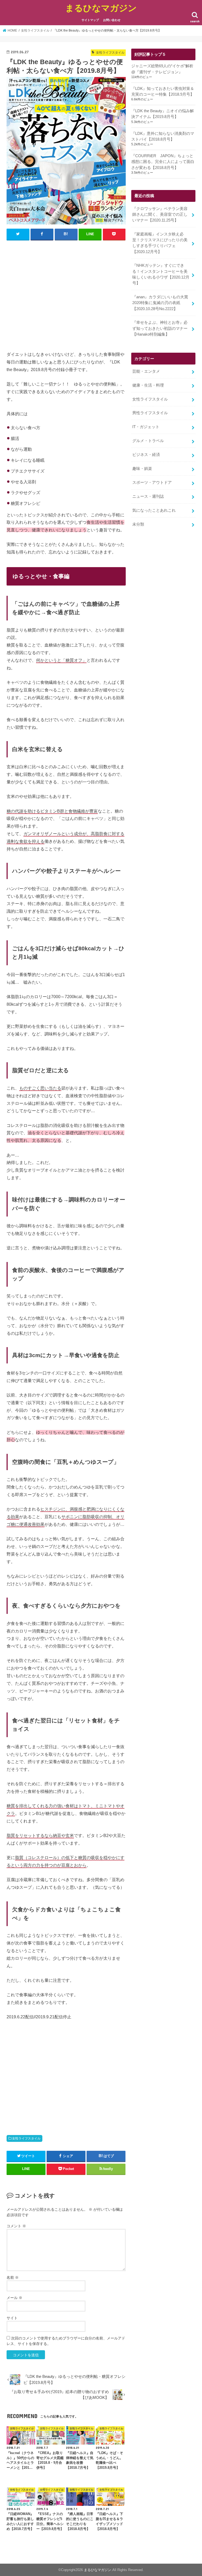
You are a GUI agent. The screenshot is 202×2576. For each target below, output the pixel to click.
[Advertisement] (66, 295)
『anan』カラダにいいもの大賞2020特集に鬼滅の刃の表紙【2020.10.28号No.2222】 (160, 303)
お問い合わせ (112, 20)
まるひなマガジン (101, 8)
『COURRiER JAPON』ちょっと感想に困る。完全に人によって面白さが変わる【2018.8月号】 (163, 162)
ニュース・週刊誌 (148, 496)
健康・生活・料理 (148, 385)
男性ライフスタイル (150, 413)
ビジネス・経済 (146, 455)
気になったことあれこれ (154, 510)
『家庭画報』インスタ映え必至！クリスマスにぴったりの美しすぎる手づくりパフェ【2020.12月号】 (160, 243)
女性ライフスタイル (26, 2138)
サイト (12, 2318)
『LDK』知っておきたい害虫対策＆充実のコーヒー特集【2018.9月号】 (163, 91)
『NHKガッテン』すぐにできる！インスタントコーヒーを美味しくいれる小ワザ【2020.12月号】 (161, 274)
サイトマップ (90, 20)
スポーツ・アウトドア (152, 483)
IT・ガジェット (146, 427)
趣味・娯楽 (142, 469)
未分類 (138, 524)
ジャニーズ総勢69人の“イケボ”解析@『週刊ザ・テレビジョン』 (162, 69)
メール (14, 2298)
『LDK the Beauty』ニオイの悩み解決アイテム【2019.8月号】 (163, 114)
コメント (16, 2226)
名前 (13, 2277)
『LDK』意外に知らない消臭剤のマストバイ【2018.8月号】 (163, 136)
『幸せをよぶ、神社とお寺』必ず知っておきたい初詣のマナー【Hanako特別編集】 (160, 328)
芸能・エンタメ (146, 371)
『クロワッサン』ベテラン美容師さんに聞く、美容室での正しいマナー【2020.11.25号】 (160, 214)
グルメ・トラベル (148, 441)
